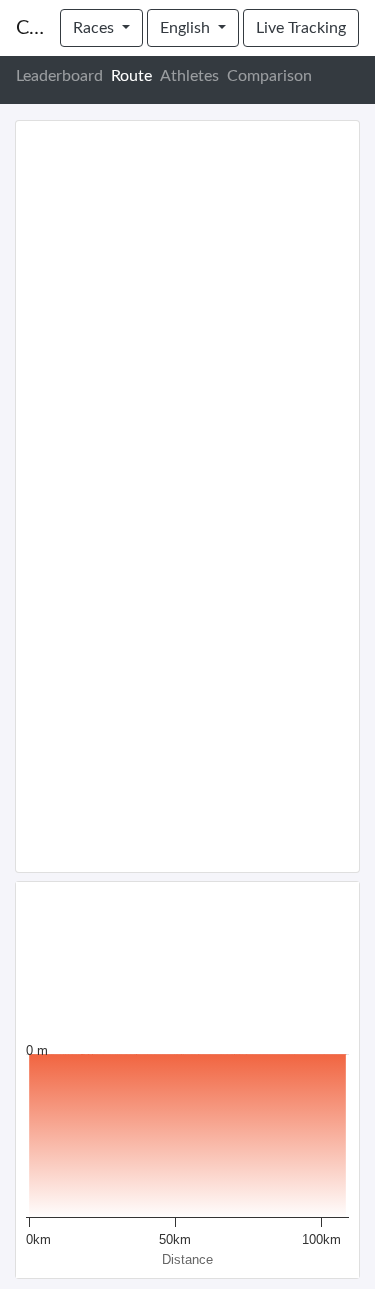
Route (131, 76)
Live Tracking (301, 28)
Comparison (269, 76)
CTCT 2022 (30, 28)
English (187, 28)
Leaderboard (59, 76)
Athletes (189, 76)
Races (95, 28)
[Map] (187, 496)
